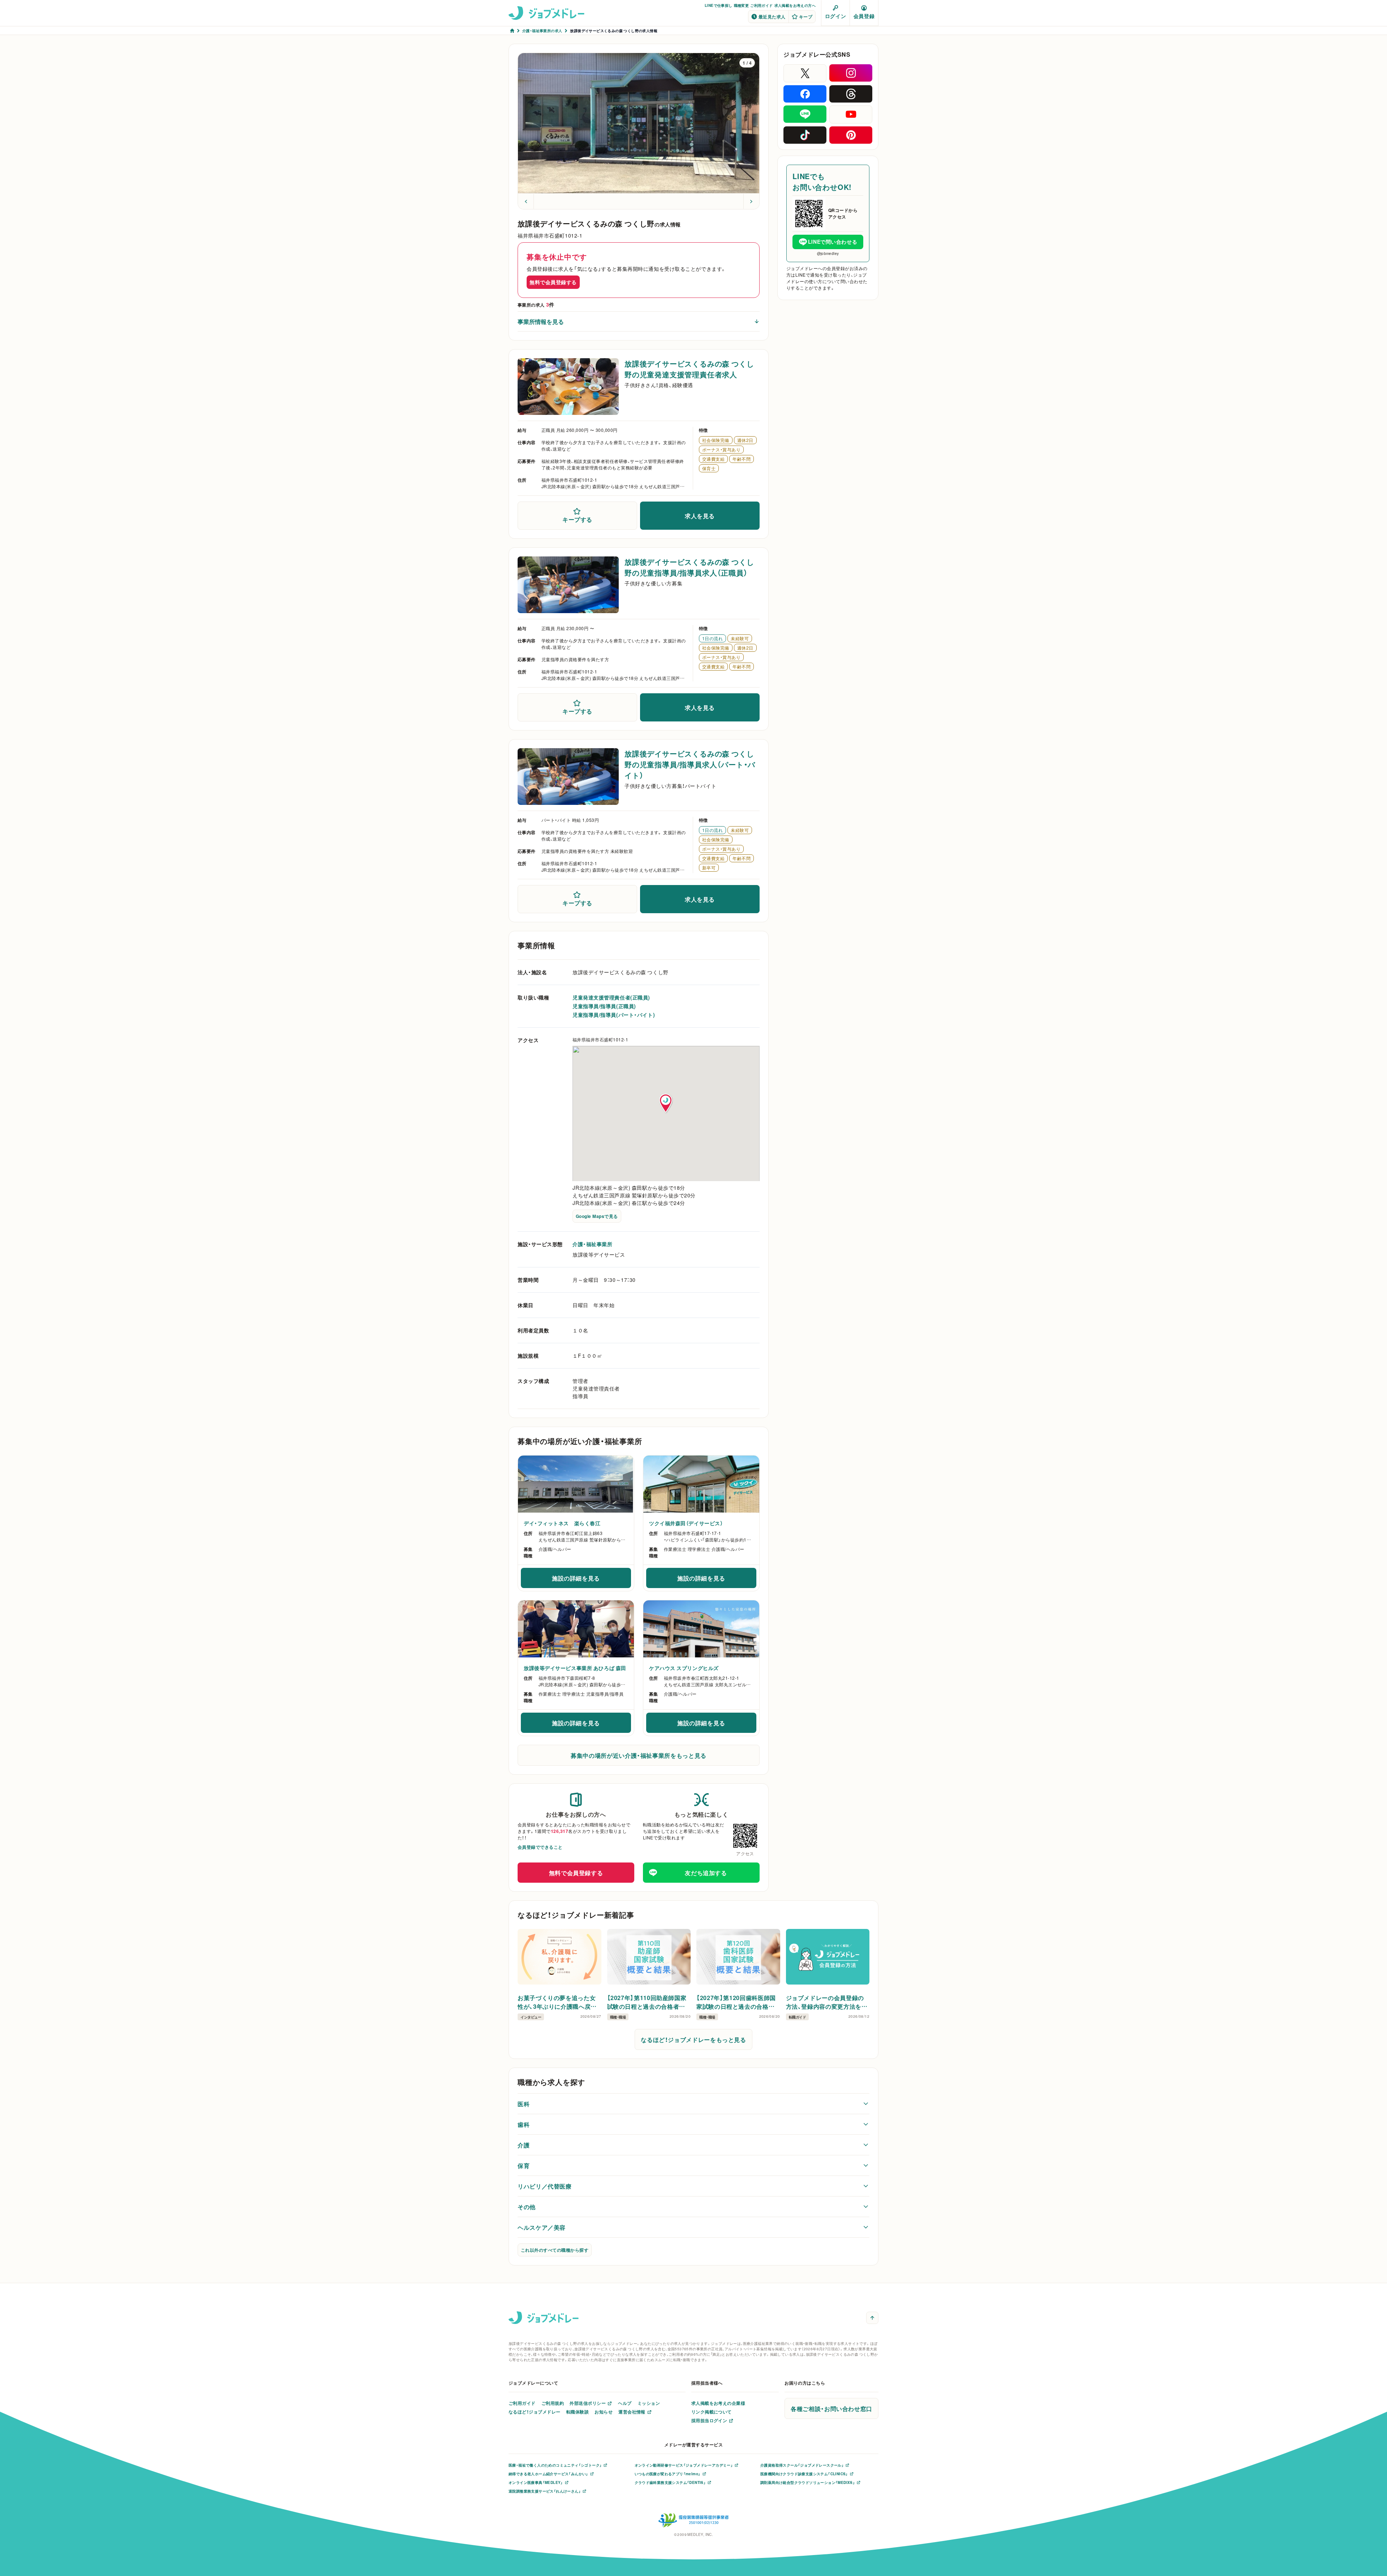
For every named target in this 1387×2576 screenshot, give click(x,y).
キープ (806, 17)
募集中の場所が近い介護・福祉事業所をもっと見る (639, 1755)
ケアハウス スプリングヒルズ (684, 1668)
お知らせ (604, 2412)
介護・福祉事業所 (592, 1244)
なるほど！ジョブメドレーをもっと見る (693, 2039)
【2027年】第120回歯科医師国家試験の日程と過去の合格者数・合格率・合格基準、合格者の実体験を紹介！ (738, 2002)
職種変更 (742, 5)
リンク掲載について (712, 2412)
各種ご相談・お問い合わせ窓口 (831, 2408)
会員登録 (864, 16)
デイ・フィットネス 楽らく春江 (562, 1523)
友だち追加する (706, 1873)
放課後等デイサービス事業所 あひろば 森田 (575, 1668)
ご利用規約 (553, 2403)
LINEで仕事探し (719, 5)
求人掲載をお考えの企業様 (718, 2403)
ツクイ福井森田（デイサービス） (686, 1523)
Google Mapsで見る (597, 1216)
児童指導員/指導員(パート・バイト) (614, 1015)
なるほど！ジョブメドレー (535, 2412)
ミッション (649, 2403)
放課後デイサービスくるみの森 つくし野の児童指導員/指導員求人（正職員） (689, 567)
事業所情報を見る (541, 321)
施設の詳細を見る (591, 1580)
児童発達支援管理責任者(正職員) (611, 997)
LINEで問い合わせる (833, 242)
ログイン (835, 16)
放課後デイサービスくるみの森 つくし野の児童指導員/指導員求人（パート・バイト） (690, 764)
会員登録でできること (540, 1847)
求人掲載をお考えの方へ (795, 5)
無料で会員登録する (553, 282)
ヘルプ (625, 2403)
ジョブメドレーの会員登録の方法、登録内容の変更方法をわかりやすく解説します (827, 2002)
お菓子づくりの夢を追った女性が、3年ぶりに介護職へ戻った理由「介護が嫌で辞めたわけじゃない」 (558, 2002)
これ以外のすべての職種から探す (555, 2250)
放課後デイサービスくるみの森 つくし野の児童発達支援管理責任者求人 (689, 369)
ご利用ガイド (761, 5)
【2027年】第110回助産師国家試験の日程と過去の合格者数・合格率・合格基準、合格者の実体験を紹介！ (648, 2002)
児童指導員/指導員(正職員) (604, 1006)
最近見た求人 (772, 17)
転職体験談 (578, 2412)
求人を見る (700, 516)
